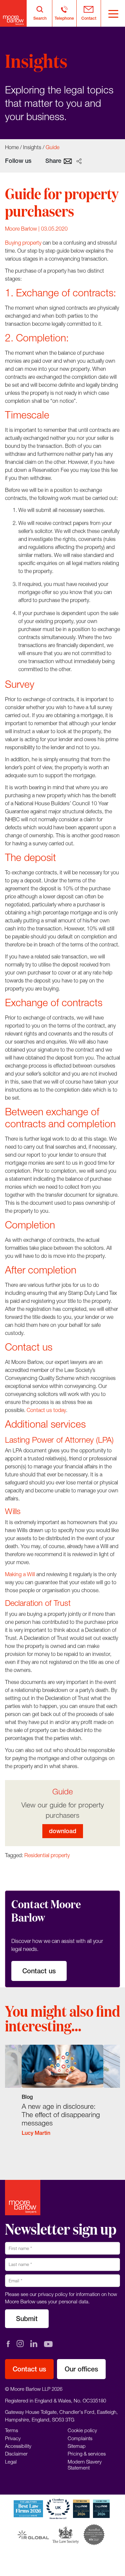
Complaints (80, 2438)
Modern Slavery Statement (85, 2465)
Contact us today (46, 1410)
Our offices (81, 2369)
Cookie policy (82, 2430)
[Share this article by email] (68, 161)
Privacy (13, 2438)
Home (12, 147)
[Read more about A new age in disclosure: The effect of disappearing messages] (62, 2095)
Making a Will (20, 1574)
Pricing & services (87, 2454)
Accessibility (18, 2446)
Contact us (39, 1971)
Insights (32, 147)
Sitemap (77, 2446)
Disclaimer (16, 2454)
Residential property (47, 1855)
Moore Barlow (21, 229)
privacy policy (53, 2294)
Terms (11, 2430)
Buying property (23, 243)
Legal (11, 2462)
